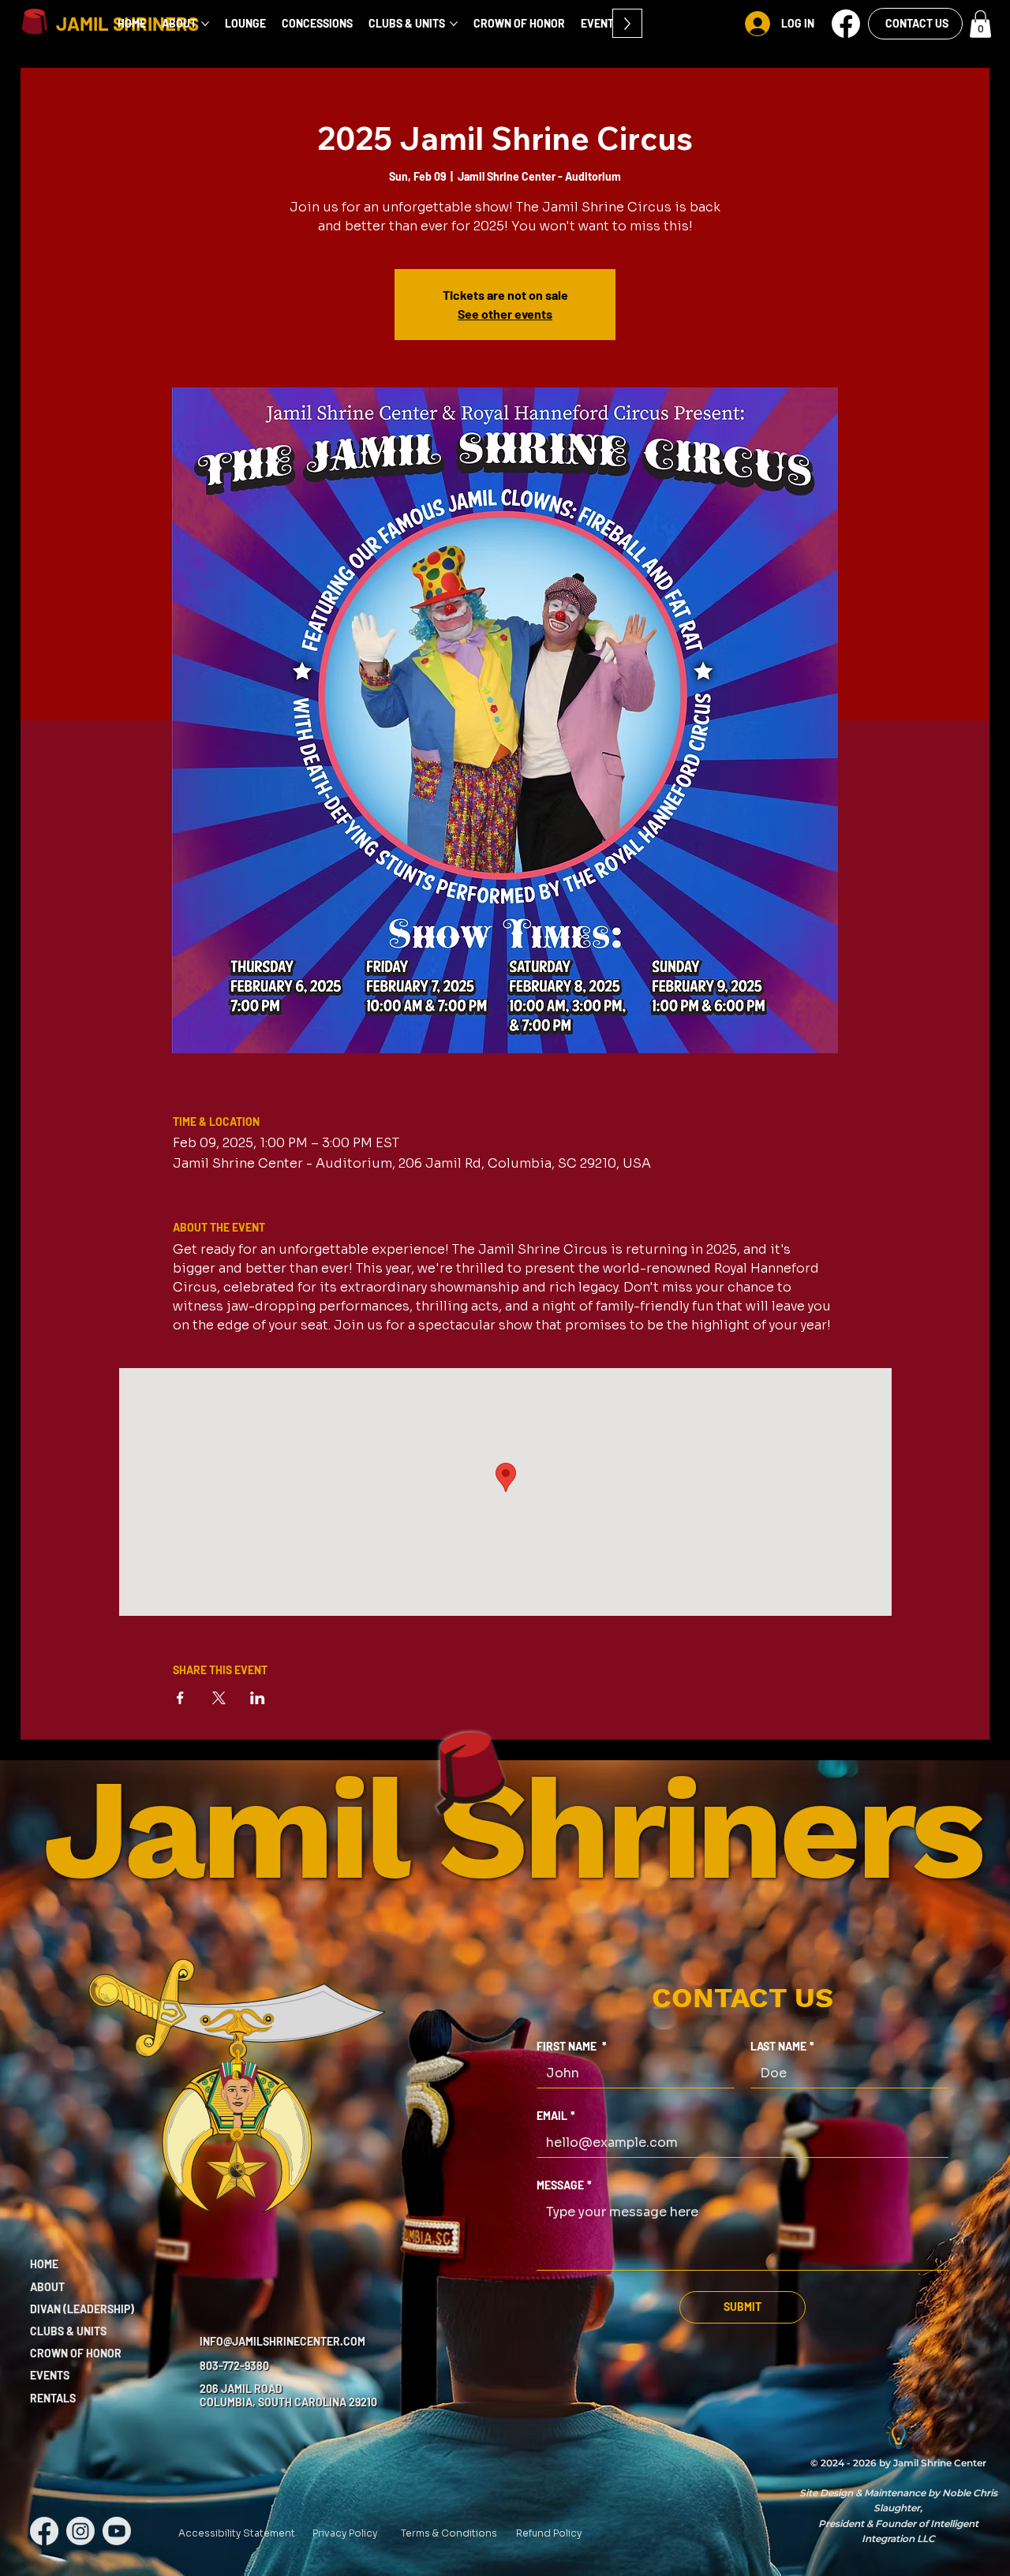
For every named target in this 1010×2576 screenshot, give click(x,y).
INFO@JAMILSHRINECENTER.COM (282, 2341)
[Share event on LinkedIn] (258, 1698)
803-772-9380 (234, 2366)
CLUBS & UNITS (68, 2331)
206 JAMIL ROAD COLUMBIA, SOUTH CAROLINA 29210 (288, 2395)
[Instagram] (80, 2531)
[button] (846, 24)
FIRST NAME (572, 2046)
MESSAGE (564, 2185)
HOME (44, 2264)
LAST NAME (782, 2046)
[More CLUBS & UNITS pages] (454, 24)
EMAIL (556, 2116)
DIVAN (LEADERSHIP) (82, 2309)
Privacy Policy (345, 2533)
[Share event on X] (219, 1698)
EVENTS (50, 2375)
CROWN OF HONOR (76, 2353)
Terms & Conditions (449, 2533)
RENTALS (53, 2398)
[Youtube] (117, 2531)
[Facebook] (44, 2531)
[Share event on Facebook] (180, 1698)
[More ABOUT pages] (205, 24)
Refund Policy (549, 2533)
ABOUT (47, 2287)
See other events (505, 314)
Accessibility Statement (237, 2533)
